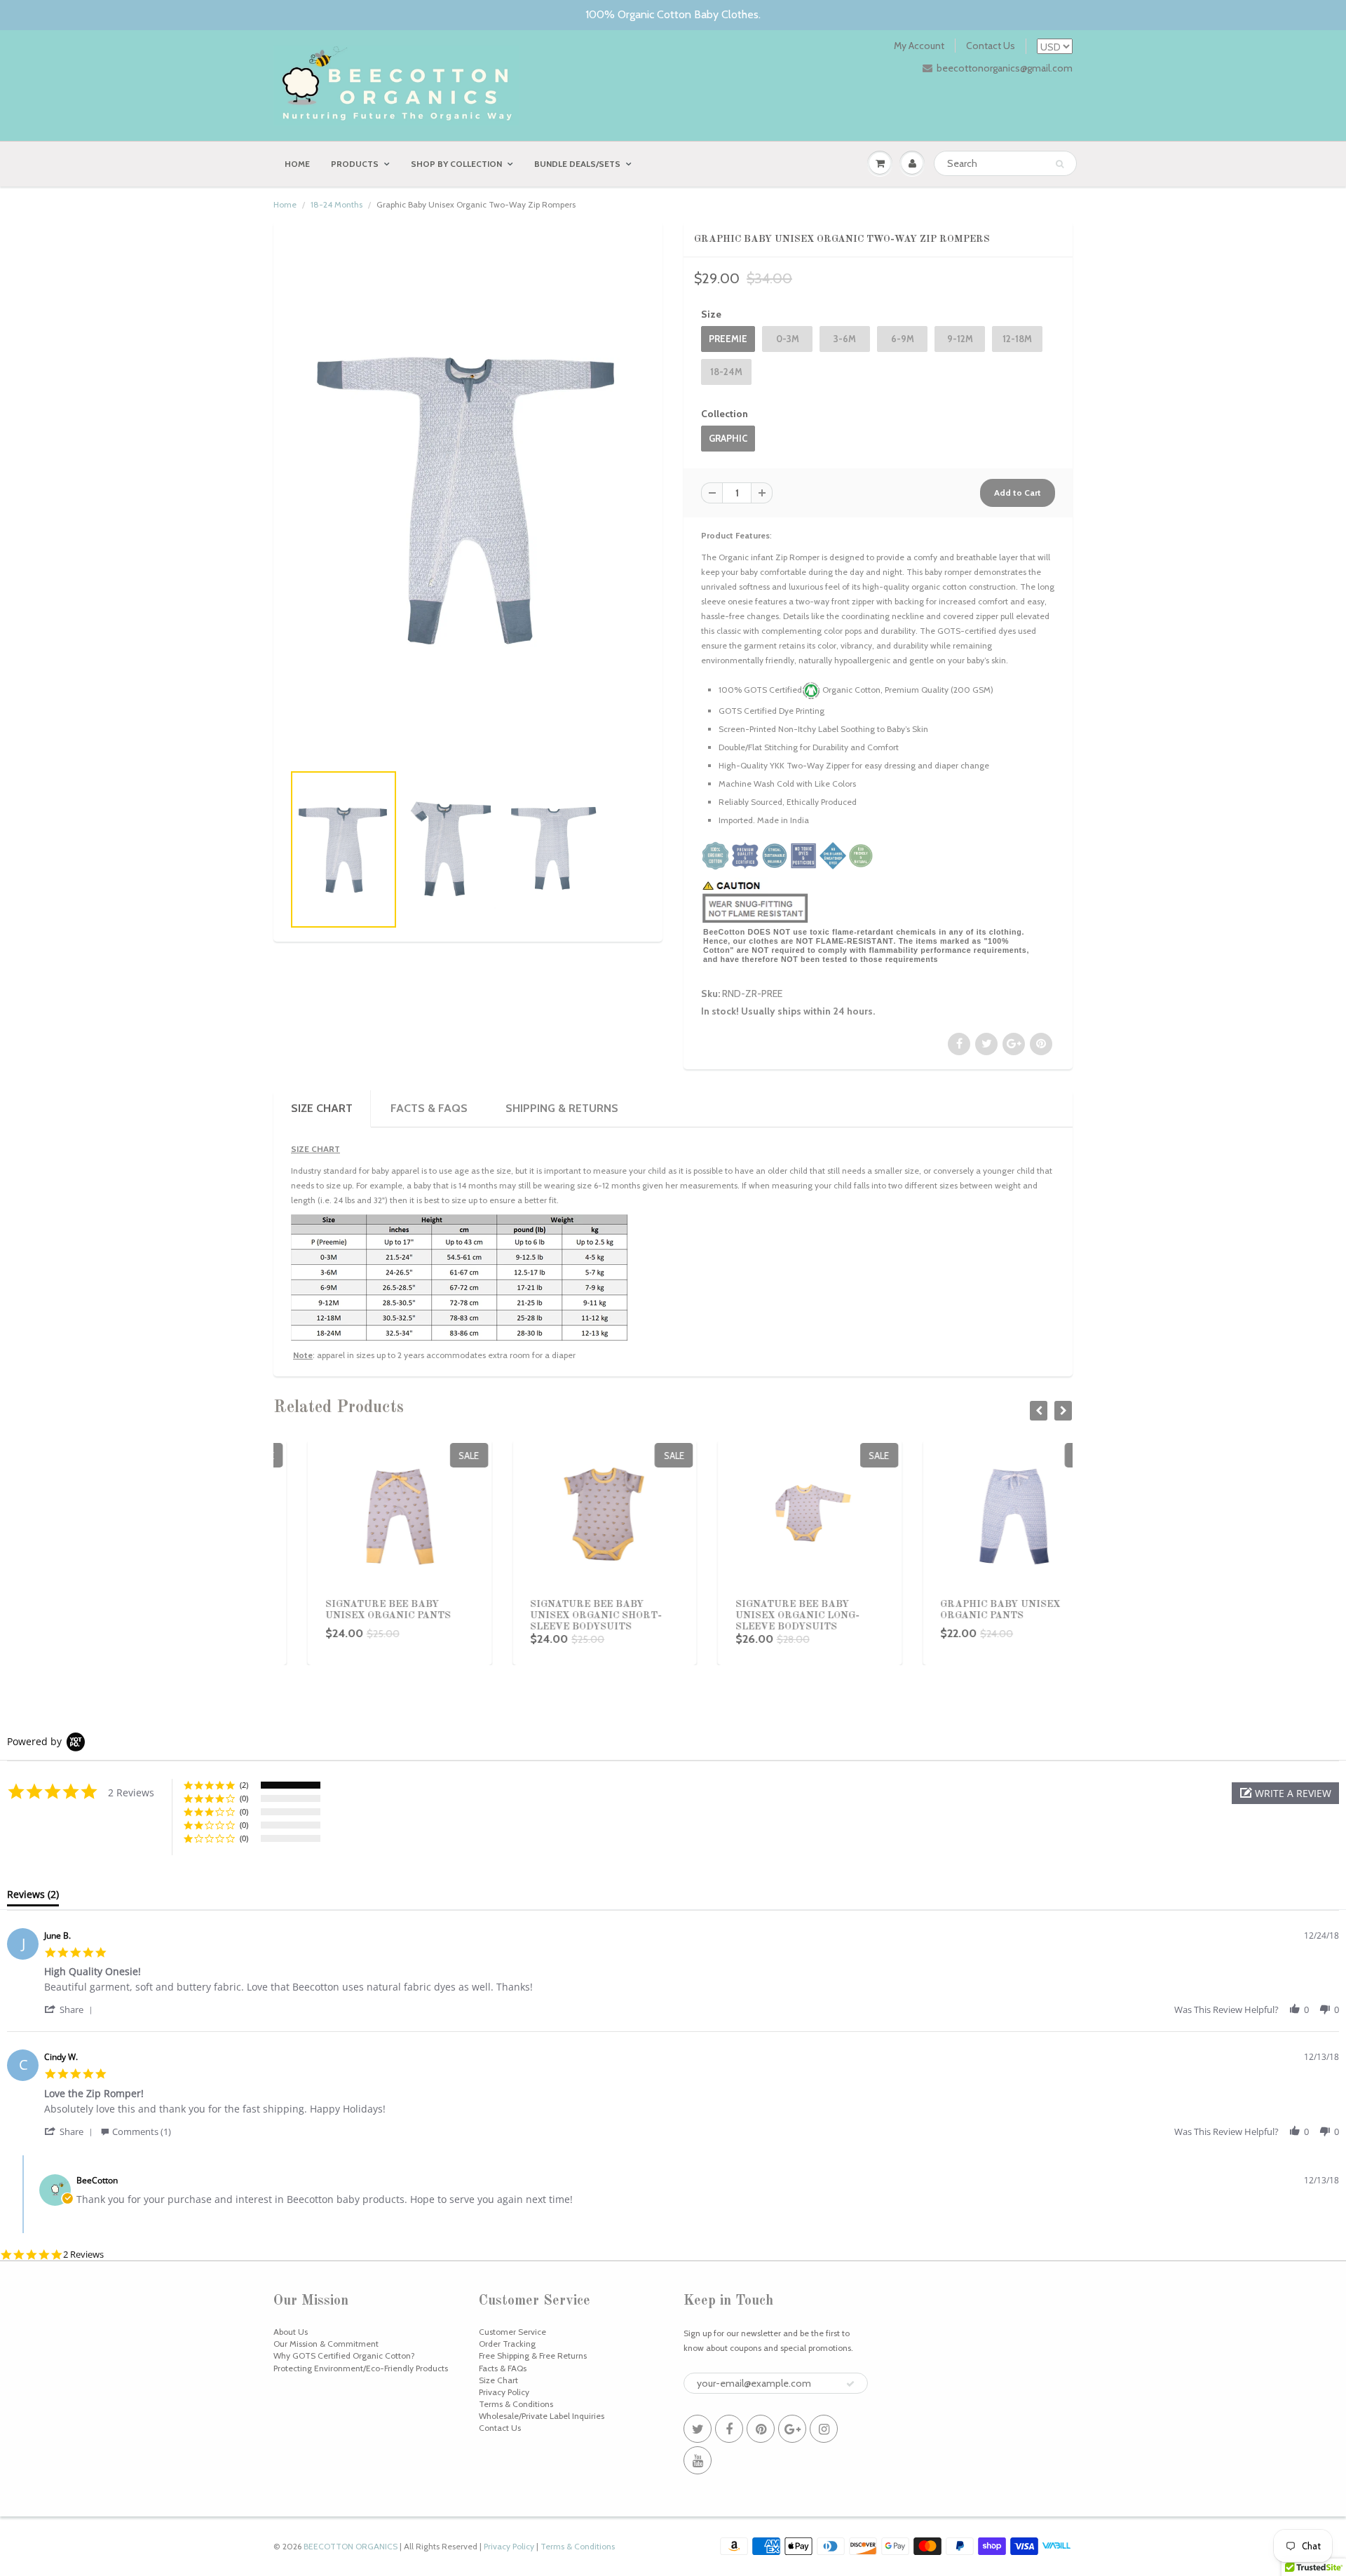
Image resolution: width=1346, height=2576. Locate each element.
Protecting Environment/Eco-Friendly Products (361, 2368)
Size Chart (498, 2380)
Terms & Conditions (516, 2404)
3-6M (845, 339)
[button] (1285, 1793)
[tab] (33, 1897)
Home (297, 164)
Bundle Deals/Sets (577, 164)
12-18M (1017, 339)
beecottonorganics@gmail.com (1005, 68)
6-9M (903, 339)
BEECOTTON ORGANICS (351, 2546)
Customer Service (512, 2332)
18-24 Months (336, 204)
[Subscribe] (850, 2384)
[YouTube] (698, 2460)
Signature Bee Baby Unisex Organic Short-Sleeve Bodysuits (562, 1615)
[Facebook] (729, 2429)
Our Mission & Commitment (326, 2344)
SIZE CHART (322, 1108)
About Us (291, 2332)
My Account (919, 46)
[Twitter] (698, 2429)
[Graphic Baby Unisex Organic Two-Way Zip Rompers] (468, 499)
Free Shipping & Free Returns (533, 2355)
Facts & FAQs (429, 1108)
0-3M (788, 339)
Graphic (728, 438)
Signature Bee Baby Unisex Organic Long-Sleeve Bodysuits (763, 1615)
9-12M (960, 339)
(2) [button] (244, 1785)
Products (355, 164)
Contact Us (991, 46)
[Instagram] (824, 2429)
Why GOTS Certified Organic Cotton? (344, 2355)
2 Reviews (83, 2255)
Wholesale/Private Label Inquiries (542, 2416)
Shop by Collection (456, 164)
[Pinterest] (761, 2429)
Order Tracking (507, 2344)
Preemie (728, 339)
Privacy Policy (504, 2392)
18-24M (726, 372)
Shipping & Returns (562, 1108)
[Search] (1060, 164)
